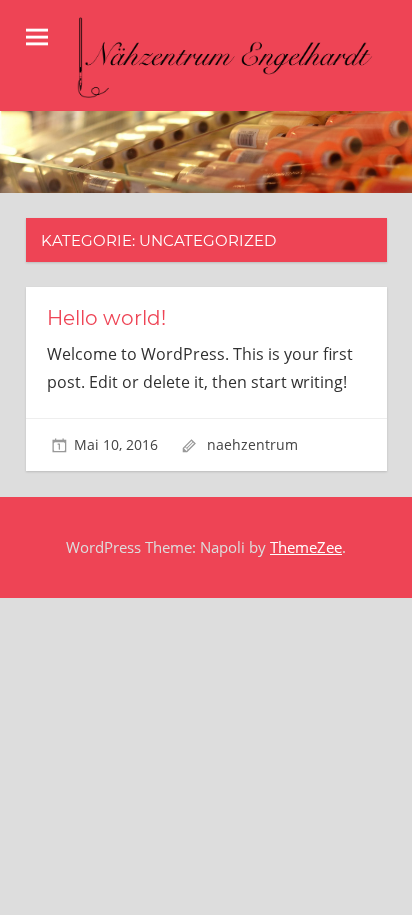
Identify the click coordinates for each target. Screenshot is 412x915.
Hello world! (106, 318)
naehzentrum (252, 444)
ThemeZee (306, 547)
